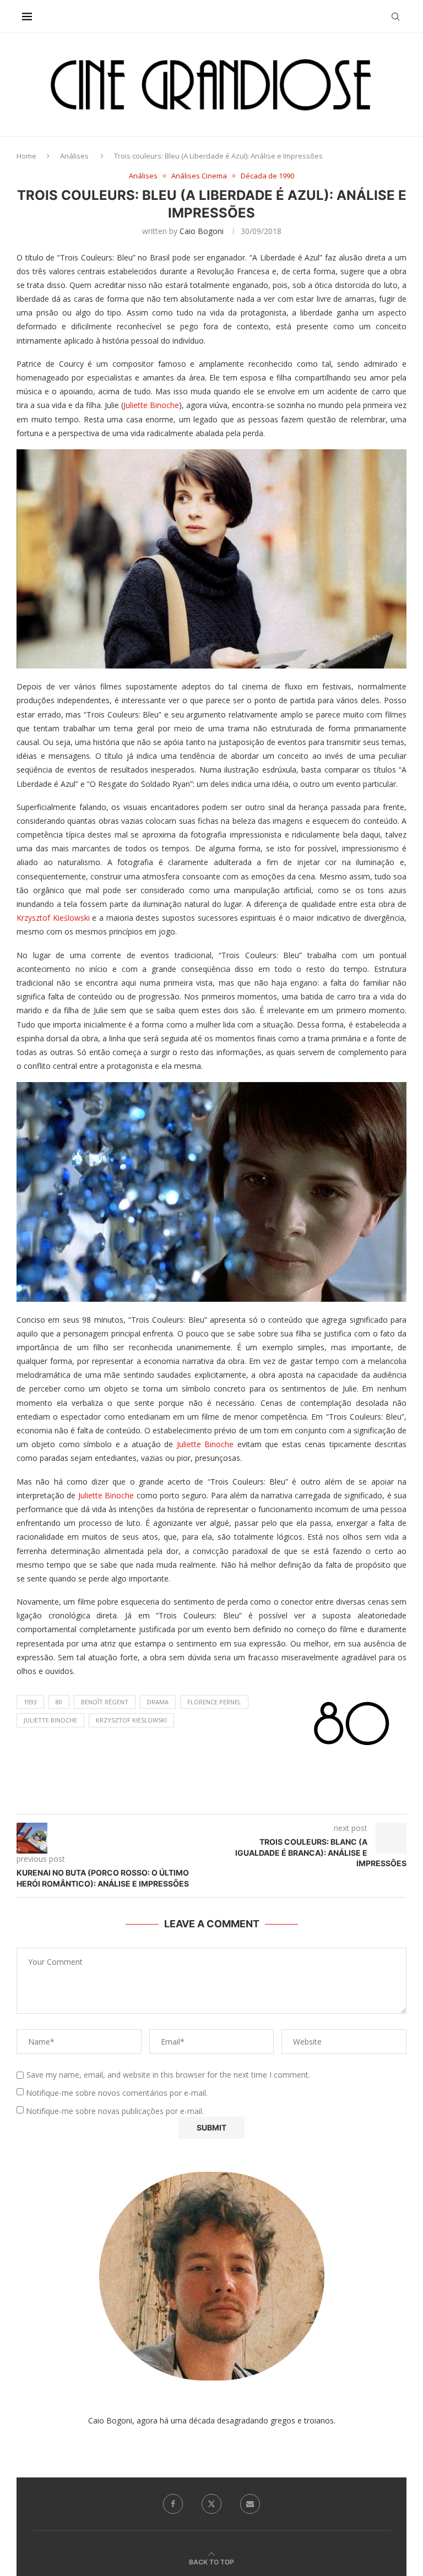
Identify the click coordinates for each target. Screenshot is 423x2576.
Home (26, 156)
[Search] (395, 17)
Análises (74, 156)
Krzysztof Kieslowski (131, 1720)
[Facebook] (173, 2504)
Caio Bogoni (202, 231)
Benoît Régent (105, 1702)
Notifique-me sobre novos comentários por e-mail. (117, 2093)
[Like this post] (223, 1800)
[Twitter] (211, 2504)
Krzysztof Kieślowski (53, 918)
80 (59, 1702)
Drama (158, 1702)
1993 (30, 1702)
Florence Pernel (214, 1702)
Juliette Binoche (151, 405)
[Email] (250, 2504)
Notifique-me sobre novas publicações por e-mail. (115, 2111)
